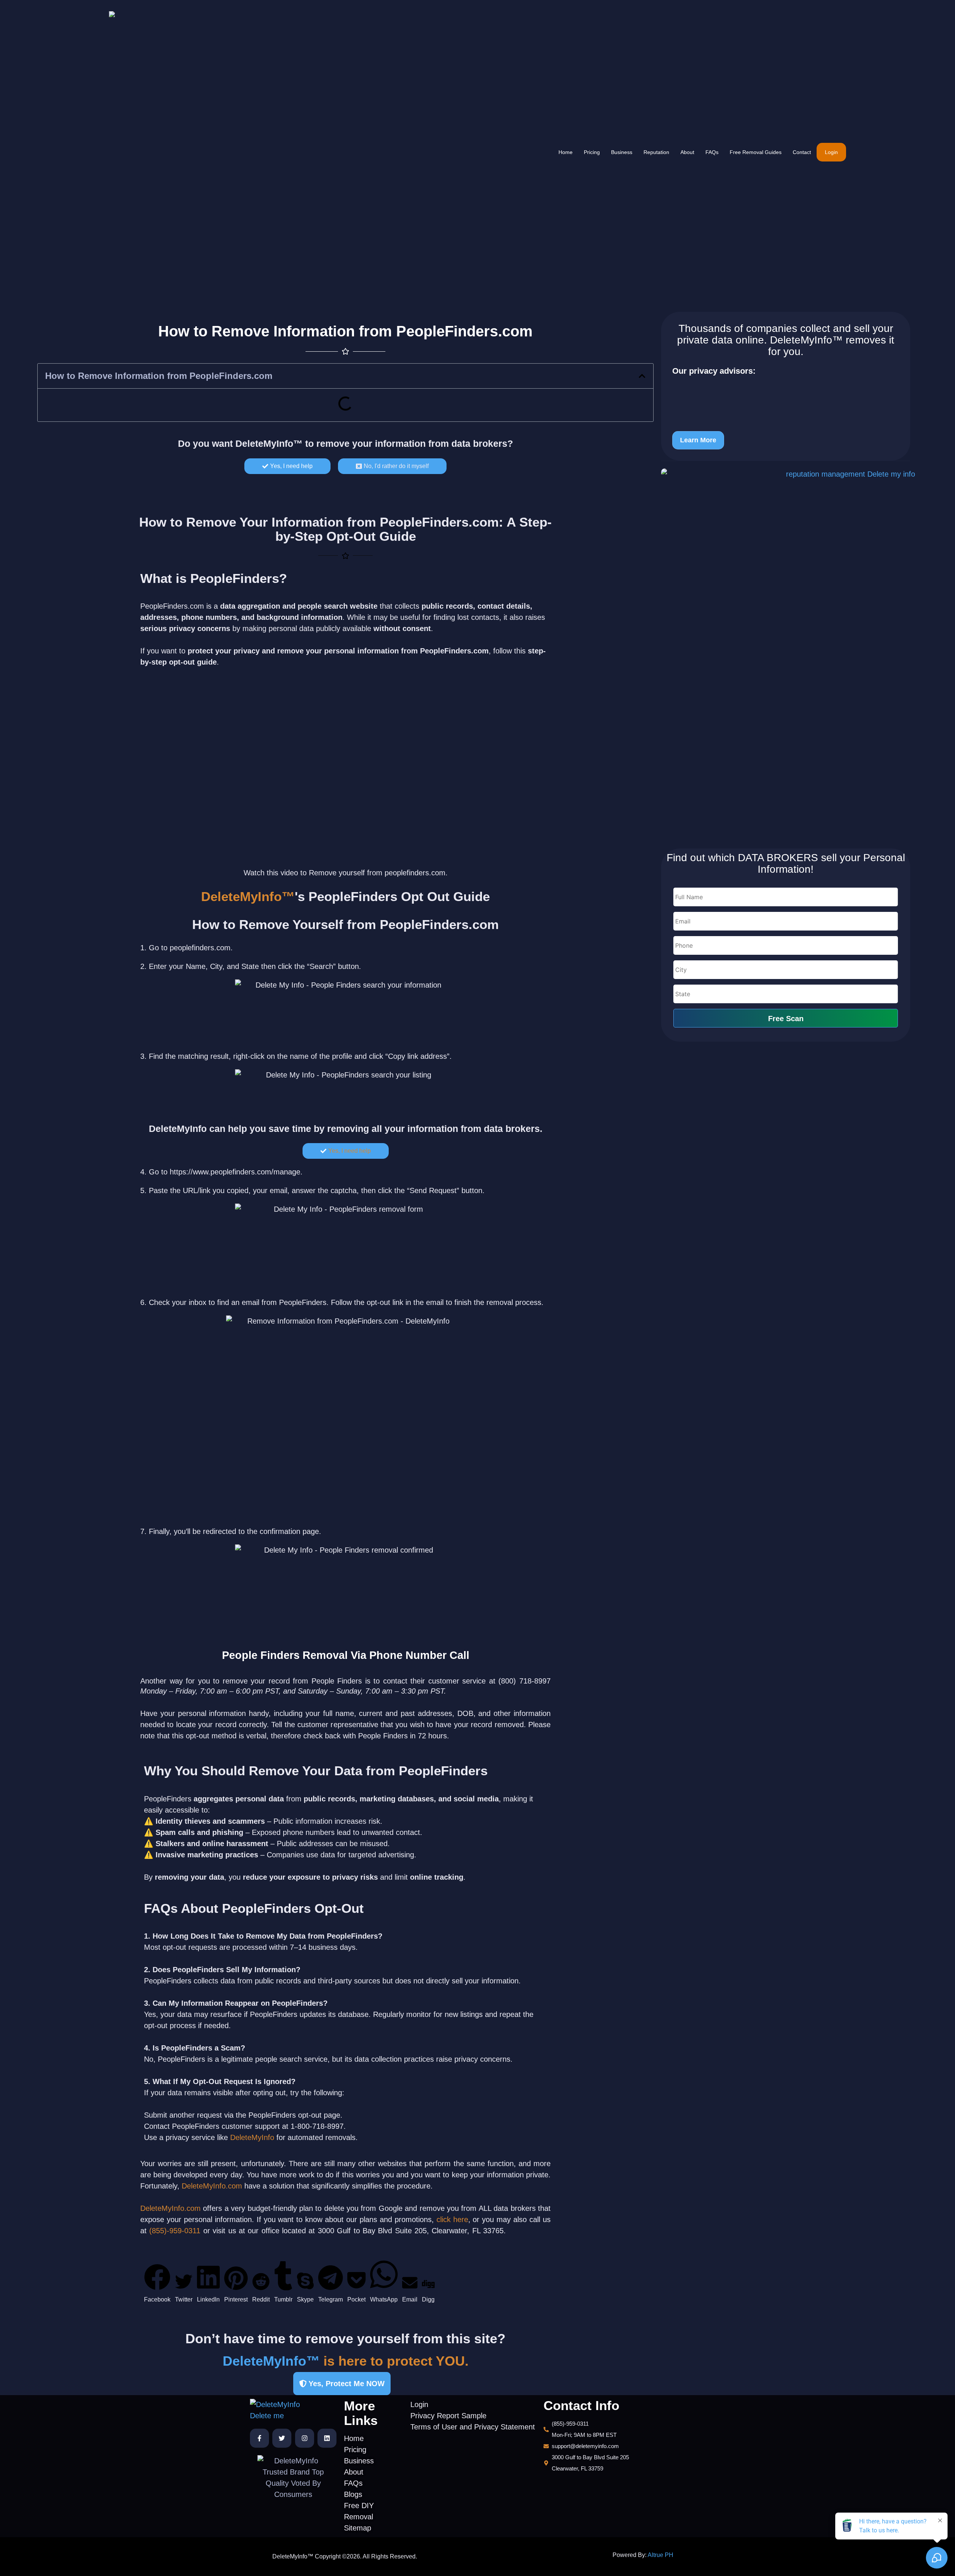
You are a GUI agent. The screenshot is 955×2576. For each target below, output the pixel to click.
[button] (642, 376)
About (687, 152)
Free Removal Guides (756, 152)
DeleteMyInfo (252, 2137)
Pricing (592, 152)
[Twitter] (282, 2438)
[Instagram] (305, 2438)
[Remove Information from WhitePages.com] (760, 404)
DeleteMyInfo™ (269, 443)
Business (622, 152)
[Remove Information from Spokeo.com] (760, 417)
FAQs (712, 152)
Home (566, 152)
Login (831, 152)
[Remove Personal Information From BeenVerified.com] (760, 391)
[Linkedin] (327, 2438)
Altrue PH (660, 2555)
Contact (802, 152)
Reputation (656, 152)
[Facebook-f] (259, 2438)
